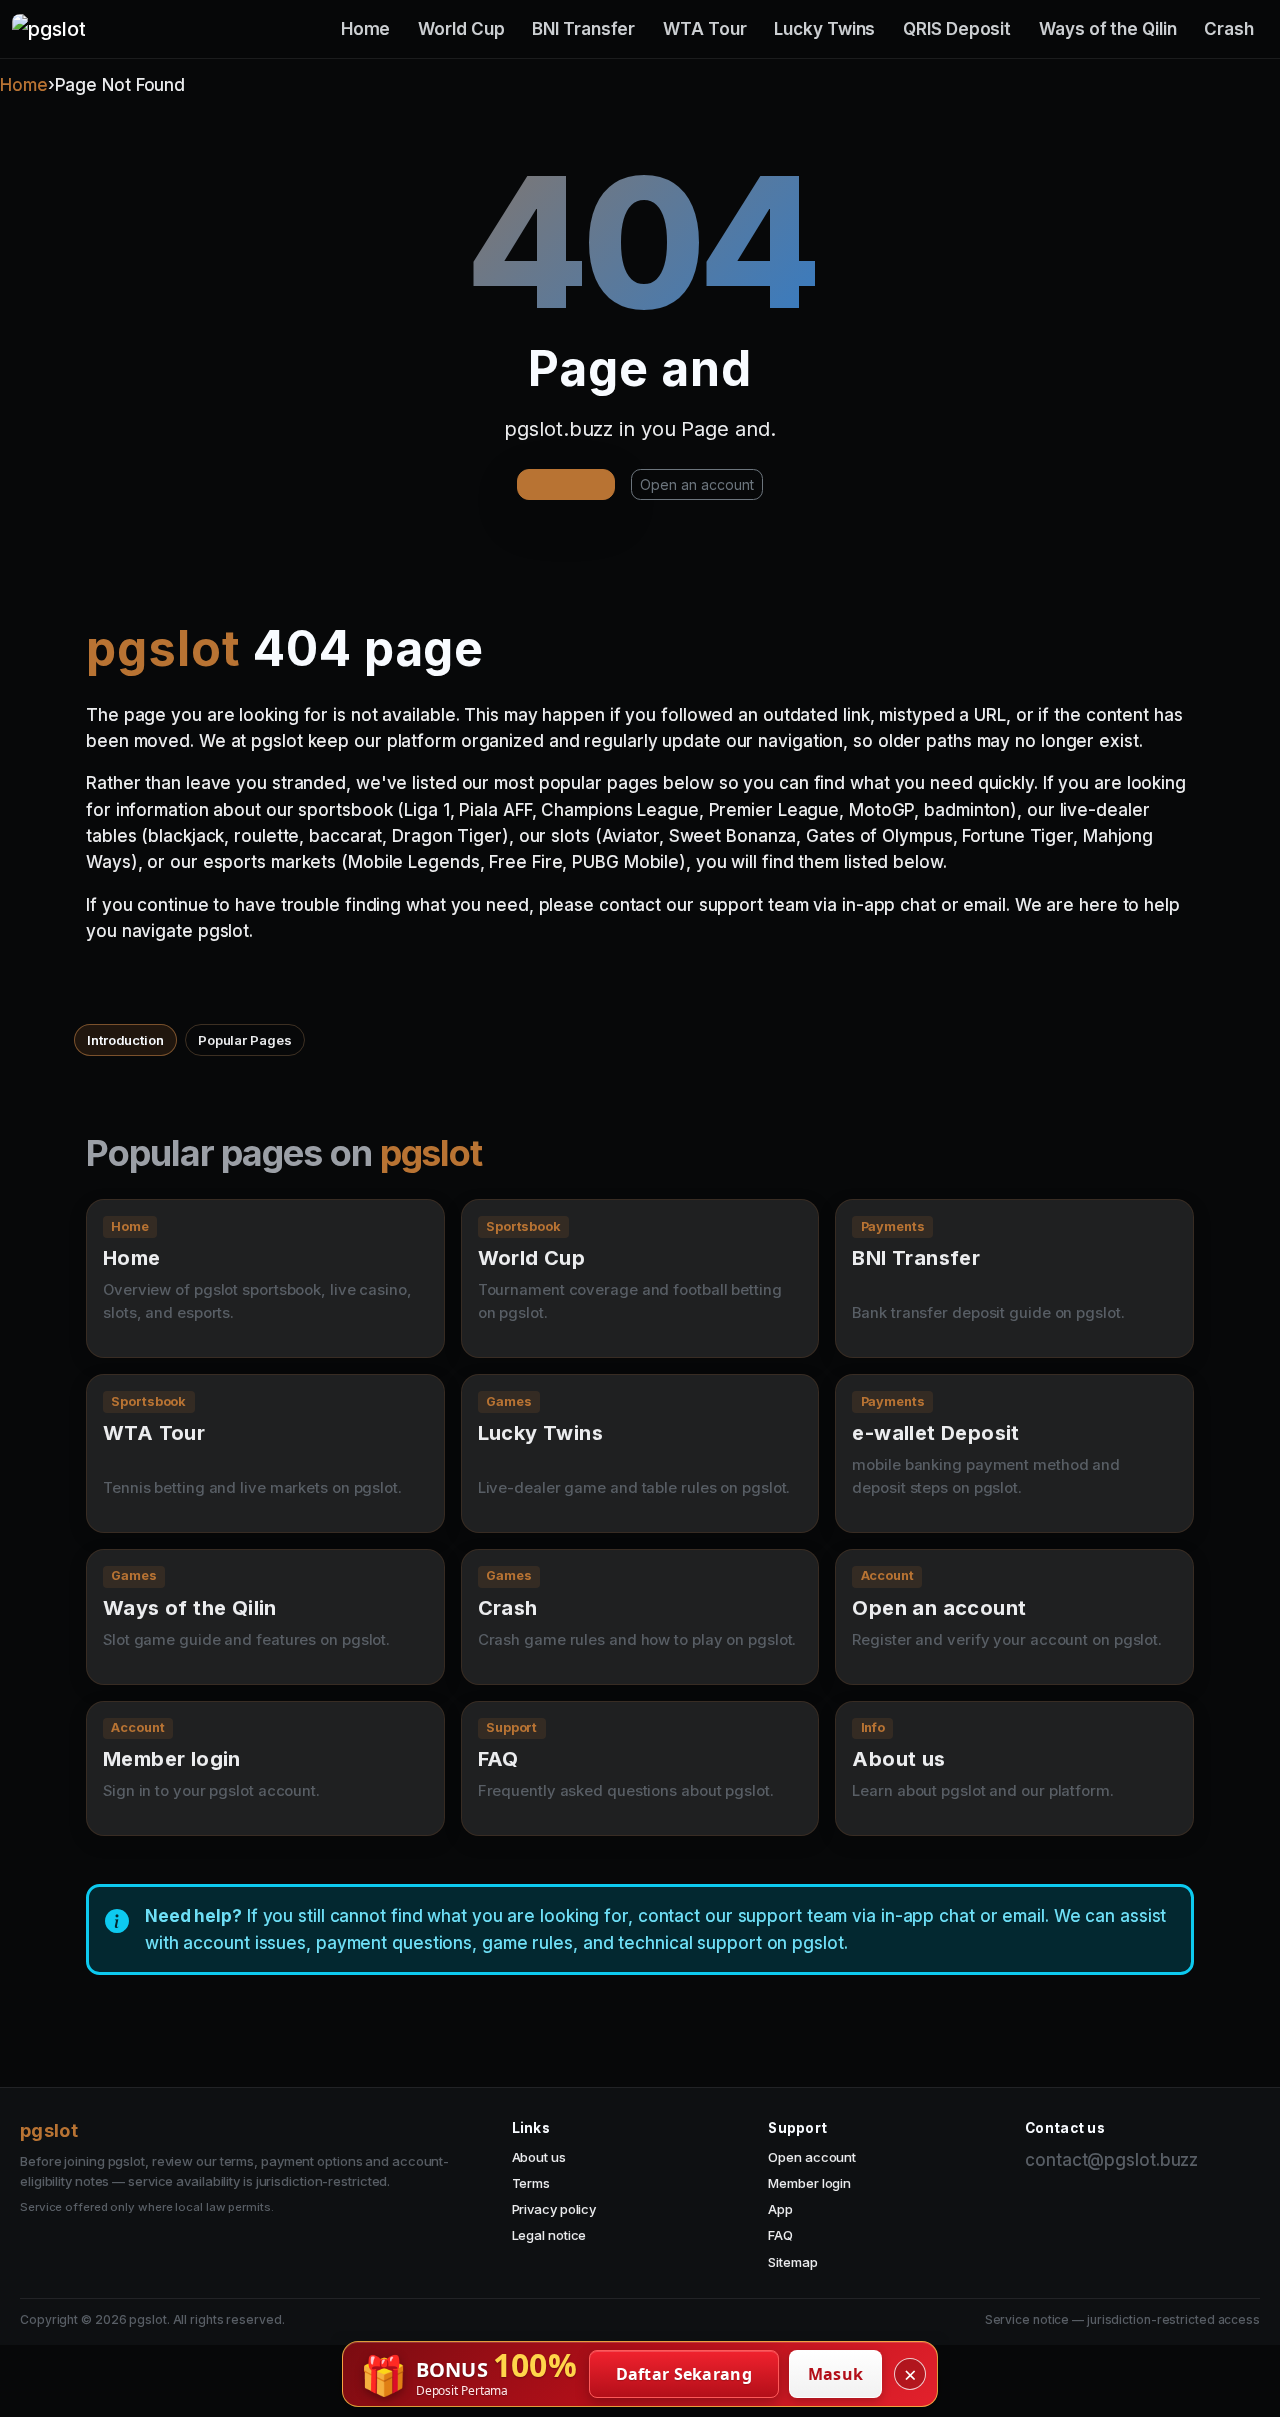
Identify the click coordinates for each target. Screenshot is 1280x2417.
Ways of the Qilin (1107, 29)
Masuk (836, 2374)
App (780, 2209)
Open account (812, 2157)
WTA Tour (704, 29)
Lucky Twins (824, 29)
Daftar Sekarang (684, 2374)
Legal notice (549, 2235)
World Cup (461, 29)
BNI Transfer (583, 29)
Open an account (697, 484)
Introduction (125, 1040)
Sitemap (792, 2262)
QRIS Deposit (957, 29)
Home (366, 29)
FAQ (780, 2235)
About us (539, 2157)
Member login (809, 2183)
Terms (531, 2183)
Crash (1229, 29)
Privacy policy (554, 2209)
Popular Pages (245, 1040)
